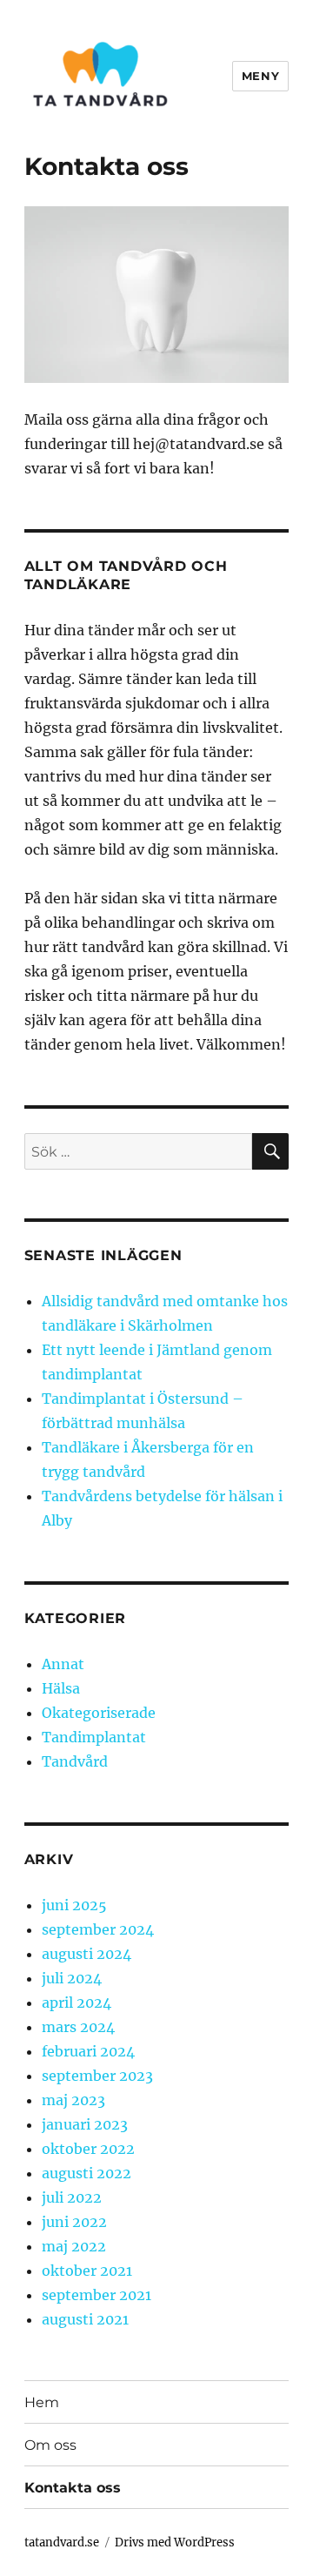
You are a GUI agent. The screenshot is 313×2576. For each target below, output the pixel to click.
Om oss (50, 2445)
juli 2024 (72, 1978)
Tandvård (75, 1761)
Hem (42, 2402)
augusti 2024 (87, 1954)
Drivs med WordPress (175, 2542)
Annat (63, 1664)
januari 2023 (85, 2124)
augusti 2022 (87, 2173)
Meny (260, 76)
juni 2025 (74, 1905)
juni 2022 (74, 2222)
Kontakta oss (73, 2488)
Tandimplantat (94, 1737)
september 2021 (97, 2295)
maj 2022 (74, 2246)
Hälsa (61, 1688)
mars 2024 (78, 2027)
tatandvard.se (62, 2542)
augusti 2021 (85, 2319)
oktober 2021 (87, 2271)
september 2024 (98, 1929)
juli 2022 (72, 2197)
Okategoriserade (99, 1713)
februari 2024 (88, 2051)
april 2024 (77, 2002)
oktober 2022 (88, 2149)
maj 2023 (73, 2100)
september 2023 (97, 2076)
